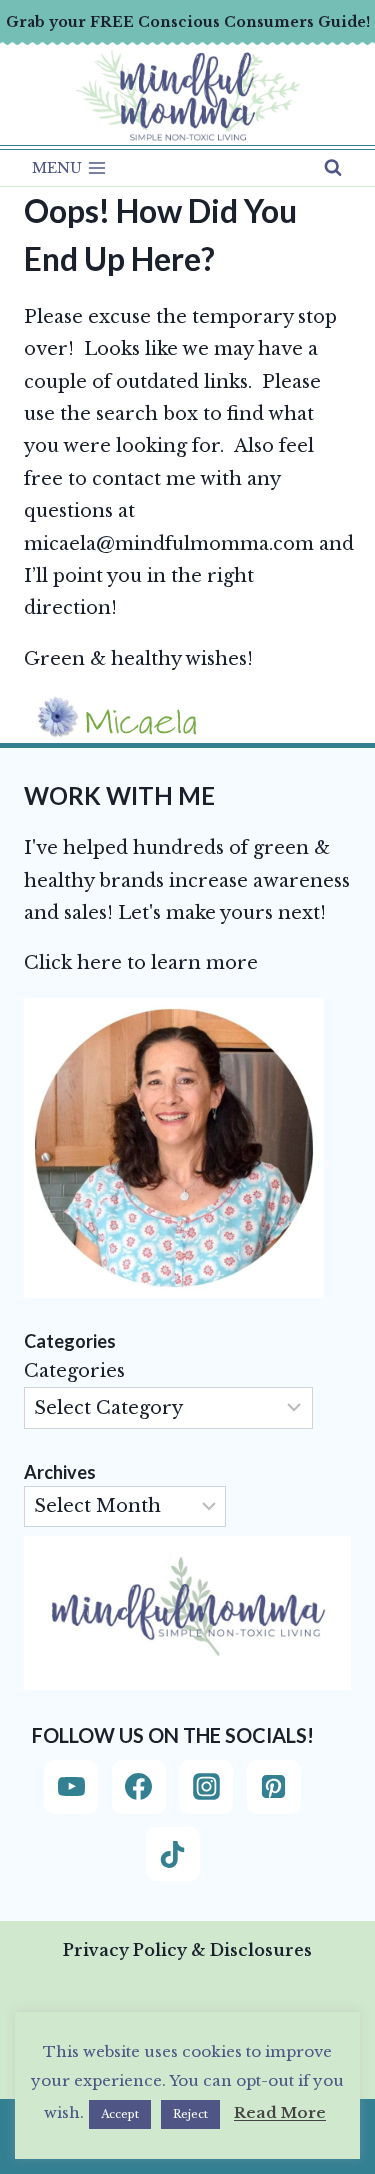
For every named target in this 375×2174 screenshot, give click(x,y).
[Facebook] (139, 1787)
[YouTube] (71, 1787)
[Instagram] (206, 1787)
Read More (280, 2112)
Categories (74, 1371)
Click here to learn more (141, 963)
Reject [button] (190, 2114)
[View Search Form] (333, 168)
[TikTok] (173, 1854)
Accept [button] (120, 2114)
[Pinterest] (274, 1787)
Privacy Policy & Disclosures (187, 1950)
